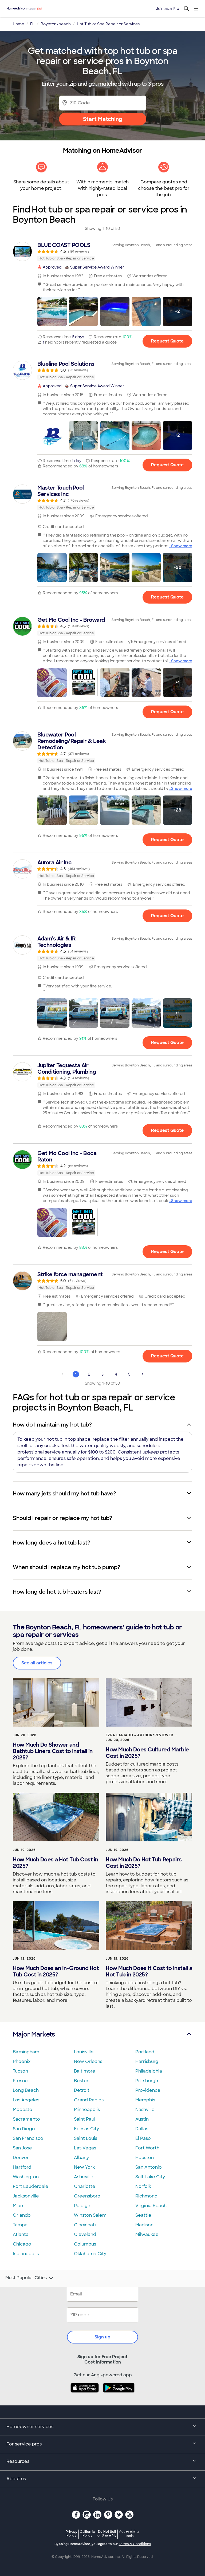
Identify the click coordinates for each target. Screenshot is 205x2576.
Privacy (72, 2533)
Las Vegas (85, 2148)
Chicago (22, 2244)
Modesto (23, 2110)
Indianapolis (26, 2254)
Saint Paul (85, 2119)
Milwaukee (147, 2234)
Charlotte (85, 2186)
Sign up (102, 2337)
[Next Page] (143, 1374)
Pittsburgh (147, 2081)
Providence (148, 2090)
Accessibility (129, 2534)
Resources (18, 2461)
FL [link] (32, 24)
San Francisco (28, 2138)
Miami (19, 2206)
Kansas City (86, 2129)
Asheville (84, 2177)
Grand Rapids (89, 2100)
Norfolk (143, 2186)
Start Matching (103, 119)
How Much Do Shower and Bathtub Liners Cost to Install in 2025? (53, 1751)
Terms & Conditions (135, 2544)
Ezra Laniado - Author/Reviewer (139, 1735)
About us (16, 2479)
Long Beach (26, 2090)
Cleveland (85, 2234)
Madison (144, 2225)
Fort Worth (147, 2148)
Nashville (145, 2110)
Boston (82, 2081)
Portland (145, 2052)
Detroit (82, 2090)
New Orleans (88, 2061)
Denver (21, 2158)
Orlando (22, 2215)
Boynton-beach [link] (56, 24)
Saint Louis (86, 2138)
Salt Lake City (150, 2177)
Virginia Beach (151, 2206)
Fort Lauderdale (31, 2186)
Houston (145, 2158)
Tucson (20, 2071)
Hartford (22, 2167)
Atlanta (21, 2234)
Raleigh (82, 2206)
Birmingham (26, 2052)
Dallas (142, 2129)
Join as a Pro (168, 9)
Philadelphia (149, 2071)
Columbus (85, 2244)
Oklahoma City (90, 2254)
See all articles (37, 1663)
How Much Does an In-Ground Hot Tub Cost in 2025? (56, 1971)
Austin (142, 2119)
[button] (52, 312)
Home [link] (18, 24)
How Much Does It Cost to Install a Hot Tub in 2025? (149, 1971)
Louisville (84, 2052)
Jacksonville (26, 2196)
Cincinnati (85, 2225)
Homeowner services (30, 2427)
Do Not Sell (107, 2533)
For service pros (24, 2444)
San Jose (22, 2148)
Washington (26, 2177)
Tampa (20, 2225)
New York (84, 2167)
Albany (81, 2158)
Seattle (143, 2215)
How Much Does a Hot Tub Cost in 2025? (56, 1863)
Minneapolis (87, 2110)
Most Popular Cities (26, 2278)
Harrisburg (147, 2061)
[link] (102, 251)
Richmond (146, 2196)
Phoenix (22, 2061)
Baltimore (85, 2071)
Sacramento (26, 2119)
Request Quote (167, 341)
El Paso (143, 2138)
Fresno (20, 2081)
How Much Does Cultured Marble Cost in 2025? (147, 1753)
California (87, 2533)
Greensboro (87, 2196)
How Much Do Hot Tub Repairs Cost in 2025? (144, 1863)
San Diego (24, 2129)
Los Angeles (26, 2100)
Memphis (145, 2100)
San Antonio (149, 2167)
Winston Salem (90, 2215)
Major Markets (34, 2034)
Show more (182, 546)
